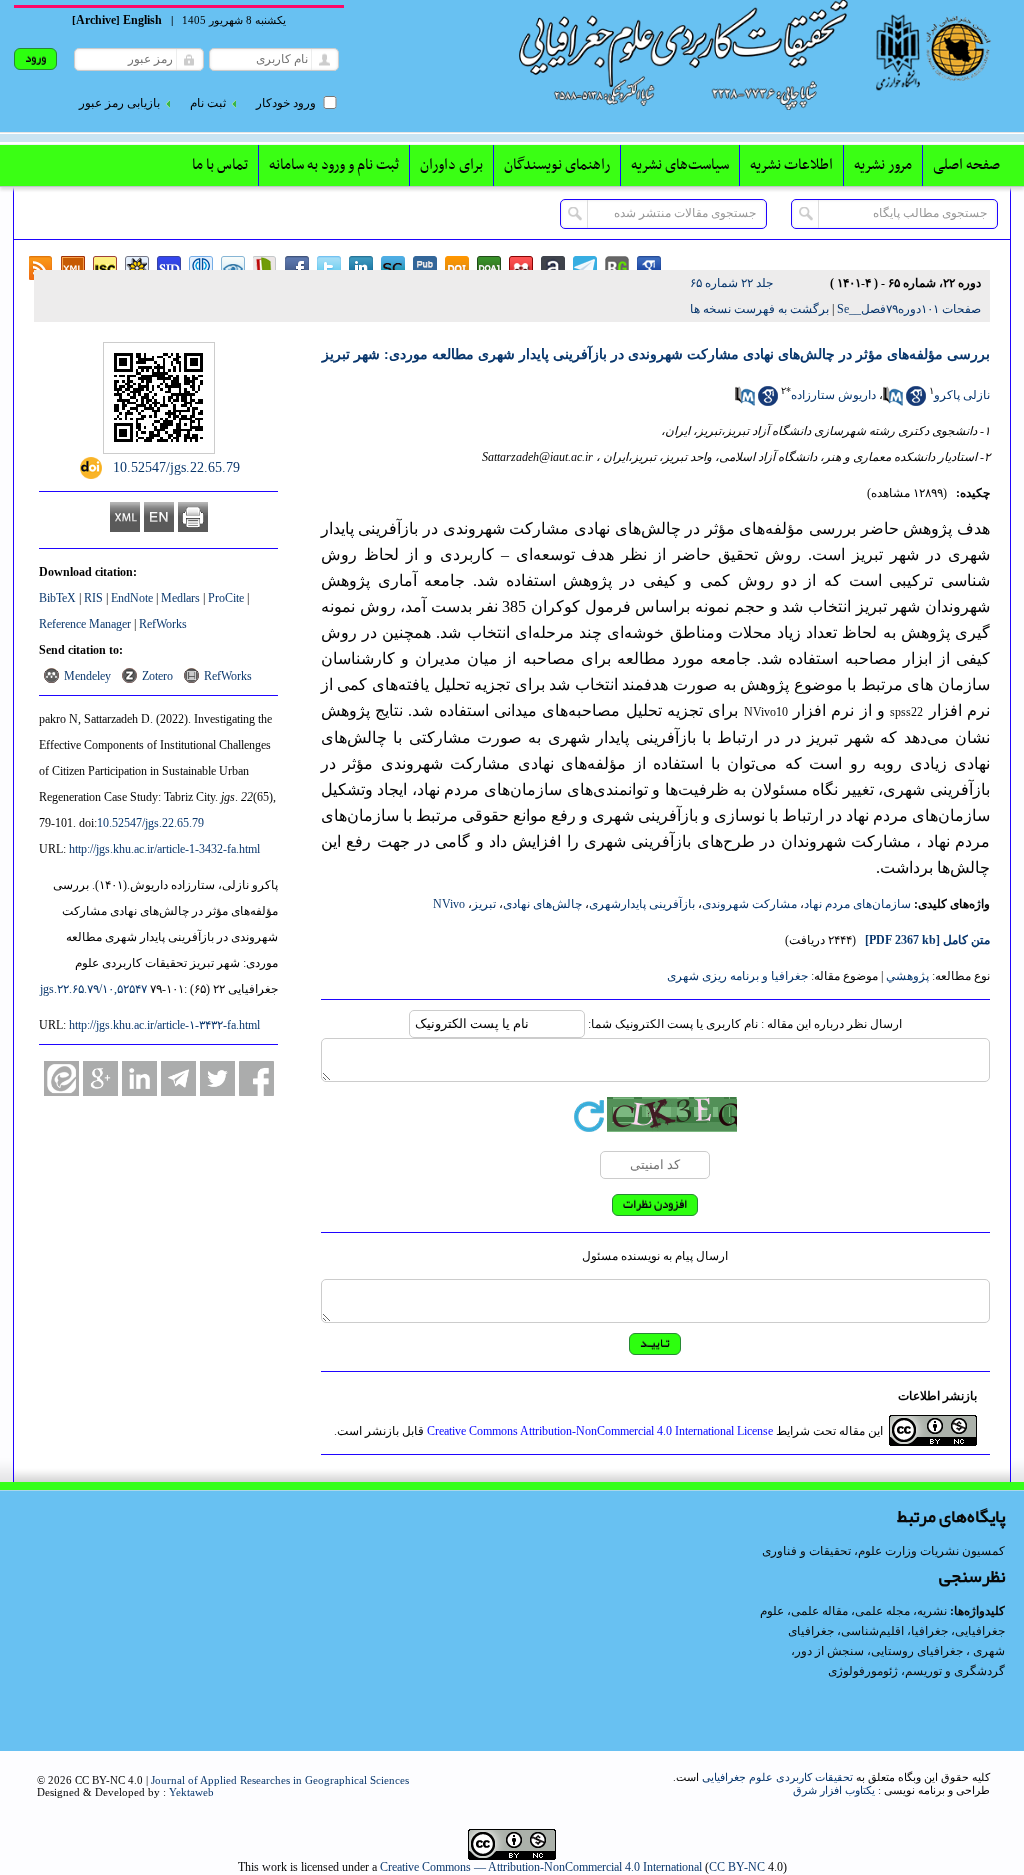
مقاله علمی (819, 1611)
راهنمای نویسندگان (557, 165)
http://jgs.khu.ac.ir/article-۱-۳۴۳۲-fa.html (164, 1025)
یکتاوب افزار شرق (834, 1790)
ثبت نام (208, 103)
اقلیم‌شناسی (872, 1631)
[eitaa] (61, 1078)
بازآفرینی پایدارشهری (642, 904)
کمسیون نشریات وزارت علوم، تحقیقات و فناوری (883, 1551)
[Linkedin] (139, 1078)
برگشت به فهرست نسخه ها (759, 309)
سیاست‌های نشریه (680, 165)
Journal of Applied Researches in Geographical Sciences (280, 1780)
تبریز (484, 904)
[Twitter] (217, 1078)
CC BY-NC (737, 1867)
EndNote (132, 598)
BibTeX (57, 598)
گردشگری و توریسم (955, 1671)
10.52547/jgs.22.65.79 (150, 823)
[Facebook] (256, 1078)
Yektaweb (191, 1792)
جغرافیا (929, 1631)
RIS (93, 598)
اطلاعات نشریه (791, 165)
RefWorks (163, 624)
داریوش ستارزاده (833, 395)
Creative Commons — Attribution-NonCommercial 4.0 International (541, 1867)
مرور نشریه (883, 165)
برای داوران (451, 165)
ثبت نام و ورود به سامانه (334, 165)
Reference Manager (85, 624)
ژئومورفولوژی (864, 1671)
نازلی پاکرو (962, 395)
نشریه (932, 1611)
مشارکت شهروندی (749, 904)
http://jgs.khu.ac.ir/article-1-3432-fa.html (164, 849)
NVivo (449, 904)
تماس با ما (220, 165)
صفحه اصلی (966, 165)
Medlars (180, 598)
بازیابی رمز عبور (119, 103)
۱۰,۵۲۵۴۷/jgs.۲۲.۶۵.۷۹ (93, 989)
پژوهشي (907, 976)
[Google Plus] (100, 1078)
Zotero (157, 676)
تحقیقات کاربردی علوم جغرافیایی (777, 1777)
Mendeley (87, 676)
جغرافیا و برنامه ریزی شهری (737, 976)
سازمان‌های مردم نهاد (857, 904)
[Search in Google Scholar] (916, 402)
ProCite (226, 598)
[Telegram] (178, 1078)
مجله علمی (882, 1611)
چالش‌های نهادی (542, 904)
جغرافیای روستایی (917, 1651)
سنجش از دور (829, 1651)
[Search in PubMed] (893, 402)
